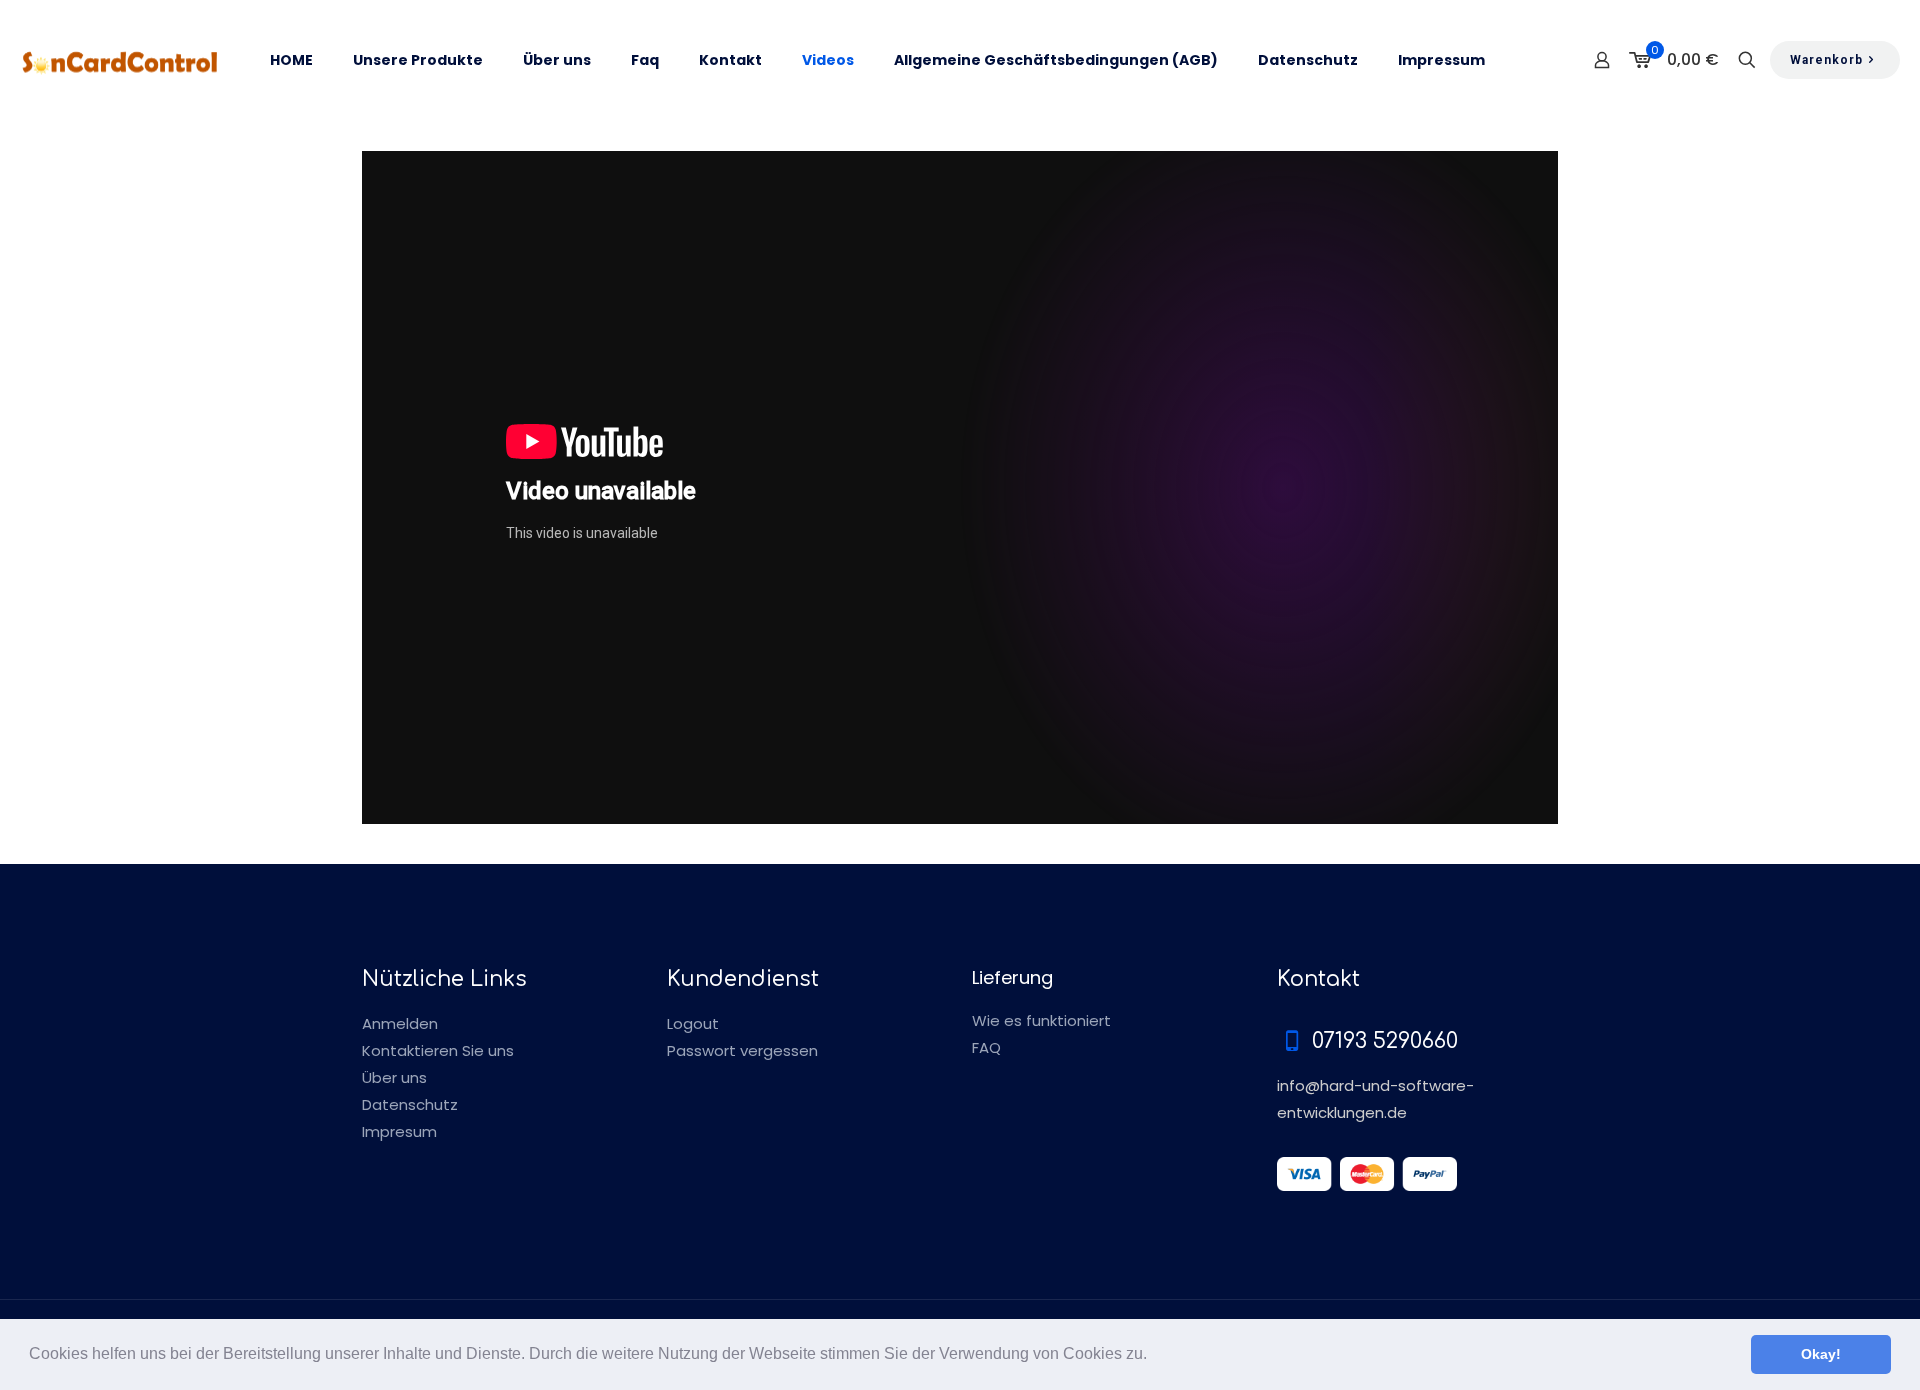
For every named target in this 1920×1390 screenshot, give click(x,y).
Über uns (394, 1077)
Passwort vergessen (742, 1050)
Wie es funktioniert (1041, 1020)
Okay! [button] (1821, 1354)
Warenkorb (1826, 60)
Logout (693, 1023)
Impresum (399, 1131)
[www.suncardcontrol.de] (120, 60)
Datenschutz (410, 1104)
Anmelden (400, 1023)
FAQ (986, 1047)
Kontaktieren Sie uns (438, 1050)
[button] (1154, 1356)
